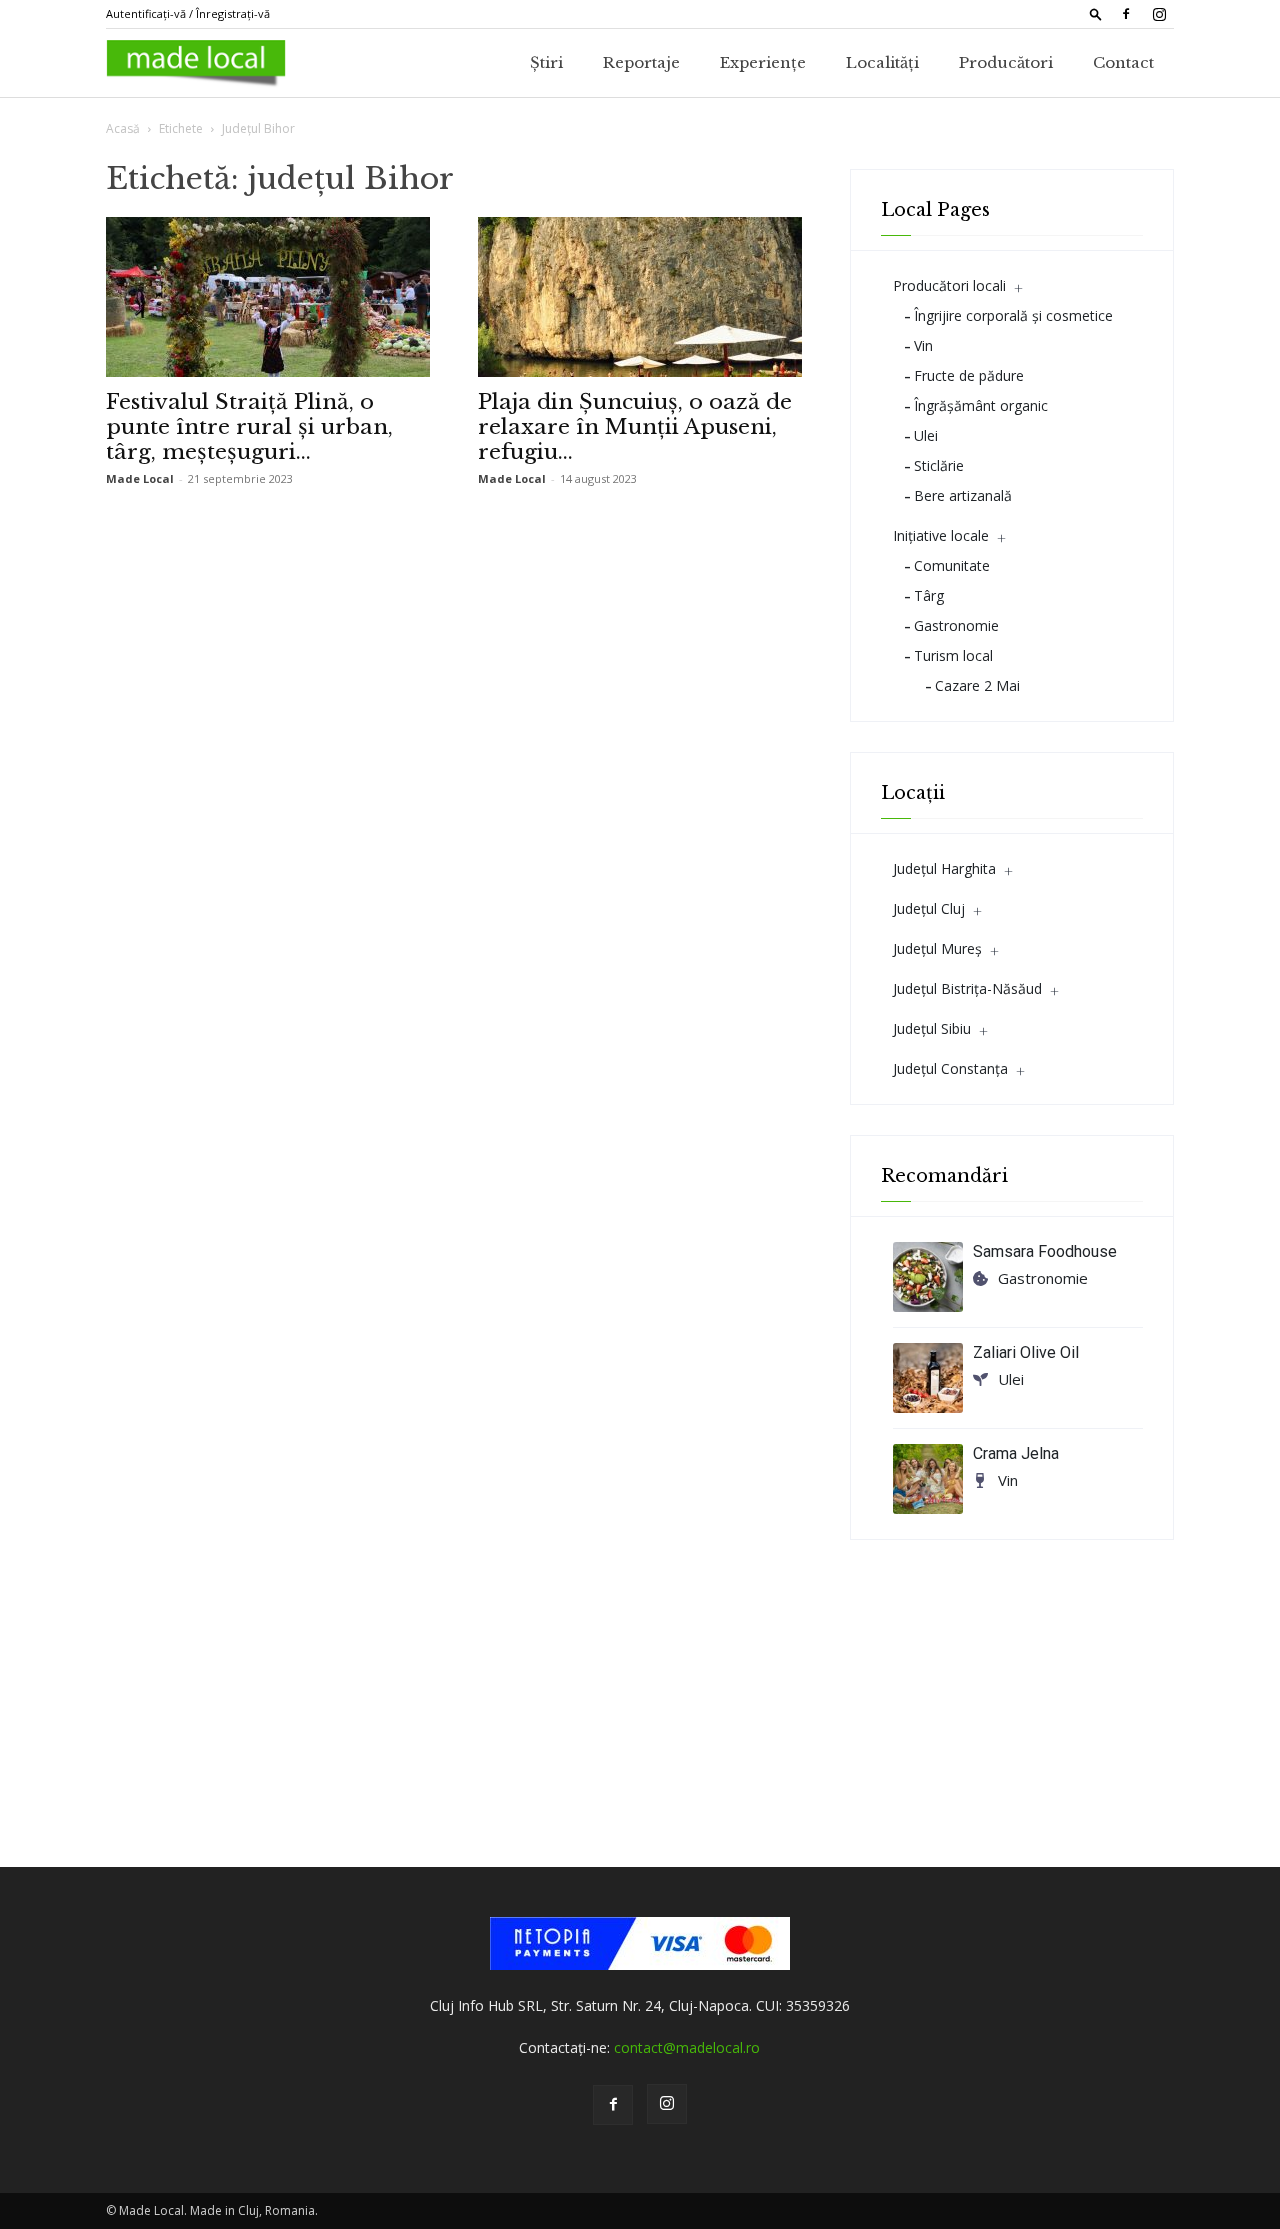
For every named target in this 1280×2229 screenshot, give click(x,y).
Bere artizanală (963, 495)
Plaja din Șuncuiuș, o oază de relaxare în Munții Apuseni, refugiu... (635, 427)
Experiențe (763, 62)
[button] (1096, 13)
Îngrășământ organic (981, 405)
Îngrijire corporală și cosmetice (1013, 315)
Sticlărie (939, 465)
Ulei (926, 435)
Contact (1123, 62)
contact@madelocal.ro (687, 2047)
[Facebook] (1126, 14)
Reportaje (641, 62)
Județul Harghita (944, 868)
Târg (929, 595)
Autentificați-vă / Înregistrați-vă (188, 13)
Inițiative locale (941, 535)
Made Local (140, 478)
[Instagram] (1159, 14)
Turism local (953, 655)
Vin (923, 345)
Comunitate (952, 565)
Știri (546, 62)
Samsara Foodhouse (1045, 1251)
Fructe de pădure (969, 375)
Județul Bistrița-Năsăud (967, 988)
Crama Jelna (1016, 1453)
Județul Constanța (950, 1068)
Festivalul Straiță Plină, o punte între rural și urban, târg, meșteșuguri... (249, 427)
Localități (882, 62)
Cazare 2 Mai (977, 685)
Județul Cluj (929, 908)
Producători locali (949, 285)
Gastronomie (956, 625)
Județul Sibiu (932, 1028)
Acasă (123, 128)
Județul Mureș (937, 948)
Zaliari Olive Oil (1026, 1352)
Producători (1006, 62)
